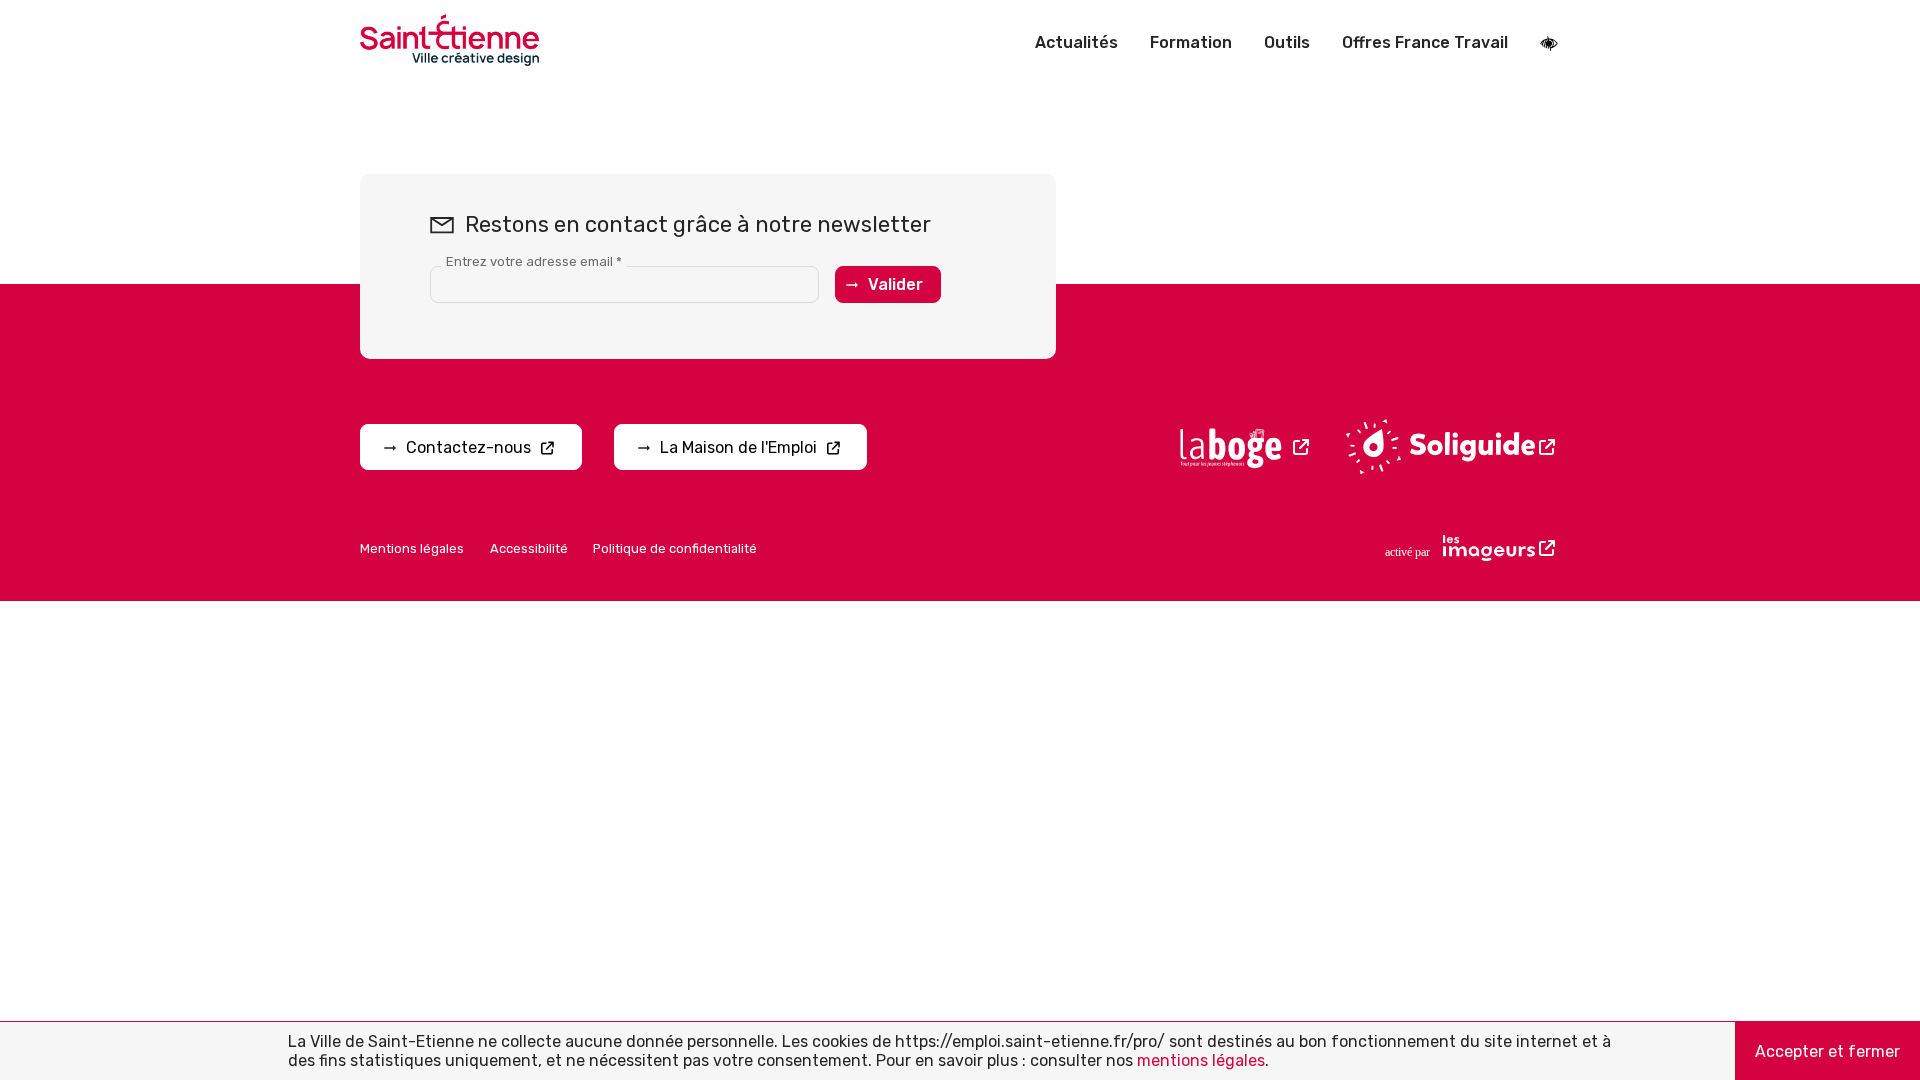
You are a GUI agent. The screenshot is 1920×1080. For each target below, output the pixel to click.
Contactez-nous (468, 447)
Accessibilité (529, 548)
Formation (1191, 42)
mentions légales (1201, 1060)
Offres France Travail (1425, 42)
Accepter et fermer (1827, 1051)
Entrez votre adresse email (534, 261)
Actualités (1076, 42)
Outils (1287, 42)
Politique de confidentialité (675, 548)
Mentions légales (412, 548)
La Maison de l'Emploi (738, 447)
